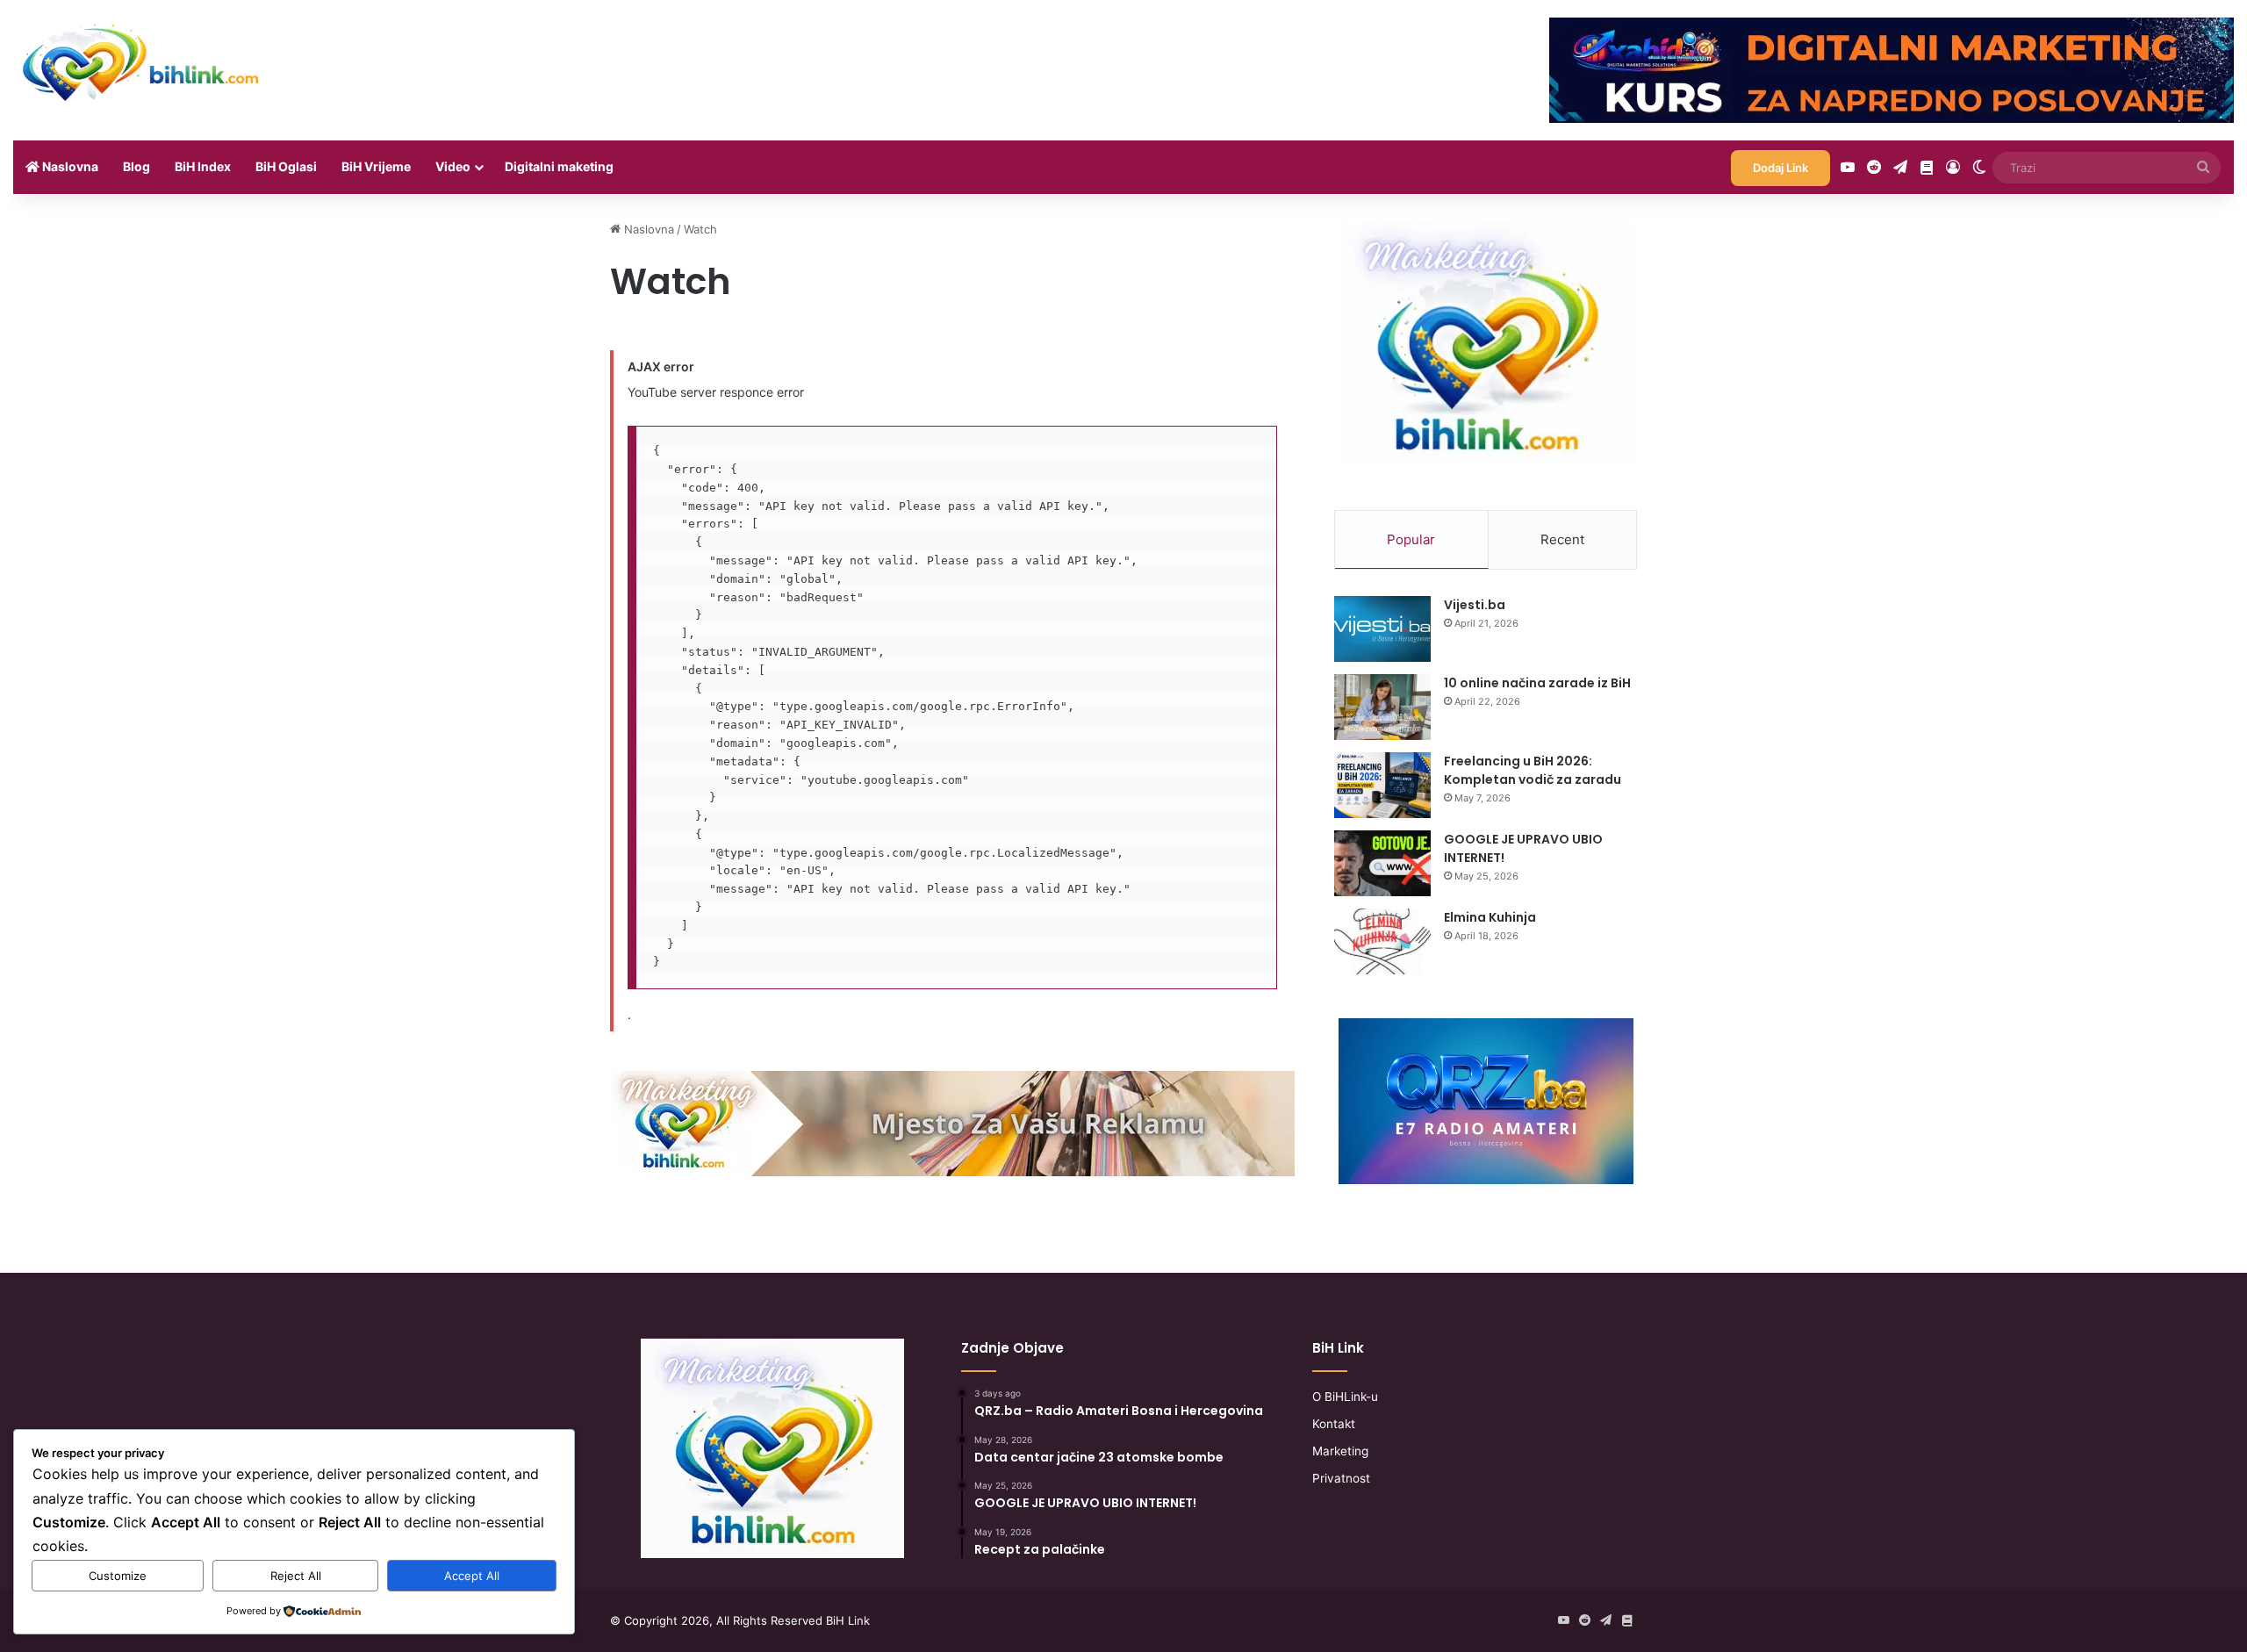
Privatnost (1341, 1478)
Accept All (472, 1576)
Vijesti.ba (1475, 605)
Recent (1562, 539)
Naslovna (69, 166)
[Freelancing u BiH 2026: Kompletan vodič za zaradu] (1382, 785)
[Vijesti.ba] (1382, 629)
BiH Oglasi (286, 166)
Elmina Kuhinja (1490, 917)
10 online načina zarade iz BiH (1537, 683)
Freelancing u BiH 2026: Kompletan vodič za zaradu (1533, 770)
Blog (136, 166)
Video (453, 166)
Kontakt (1334, 1424)
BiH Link (848, 1620)
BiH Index (203, 166)
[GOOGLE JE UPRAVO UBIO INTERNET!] (1382, 863)
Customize (118, 1576)
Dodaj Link (1780, 168)
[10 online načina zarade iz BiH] (1382, 707)
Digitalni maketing (559, 166)
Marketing (1340, 1451)
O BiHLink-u (1345, 1397)
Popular (1411, 539)
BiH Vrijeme (376, 166)
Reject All (296, 1576)
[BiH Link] (142, 61)
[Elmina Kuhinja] (1382, 941)
